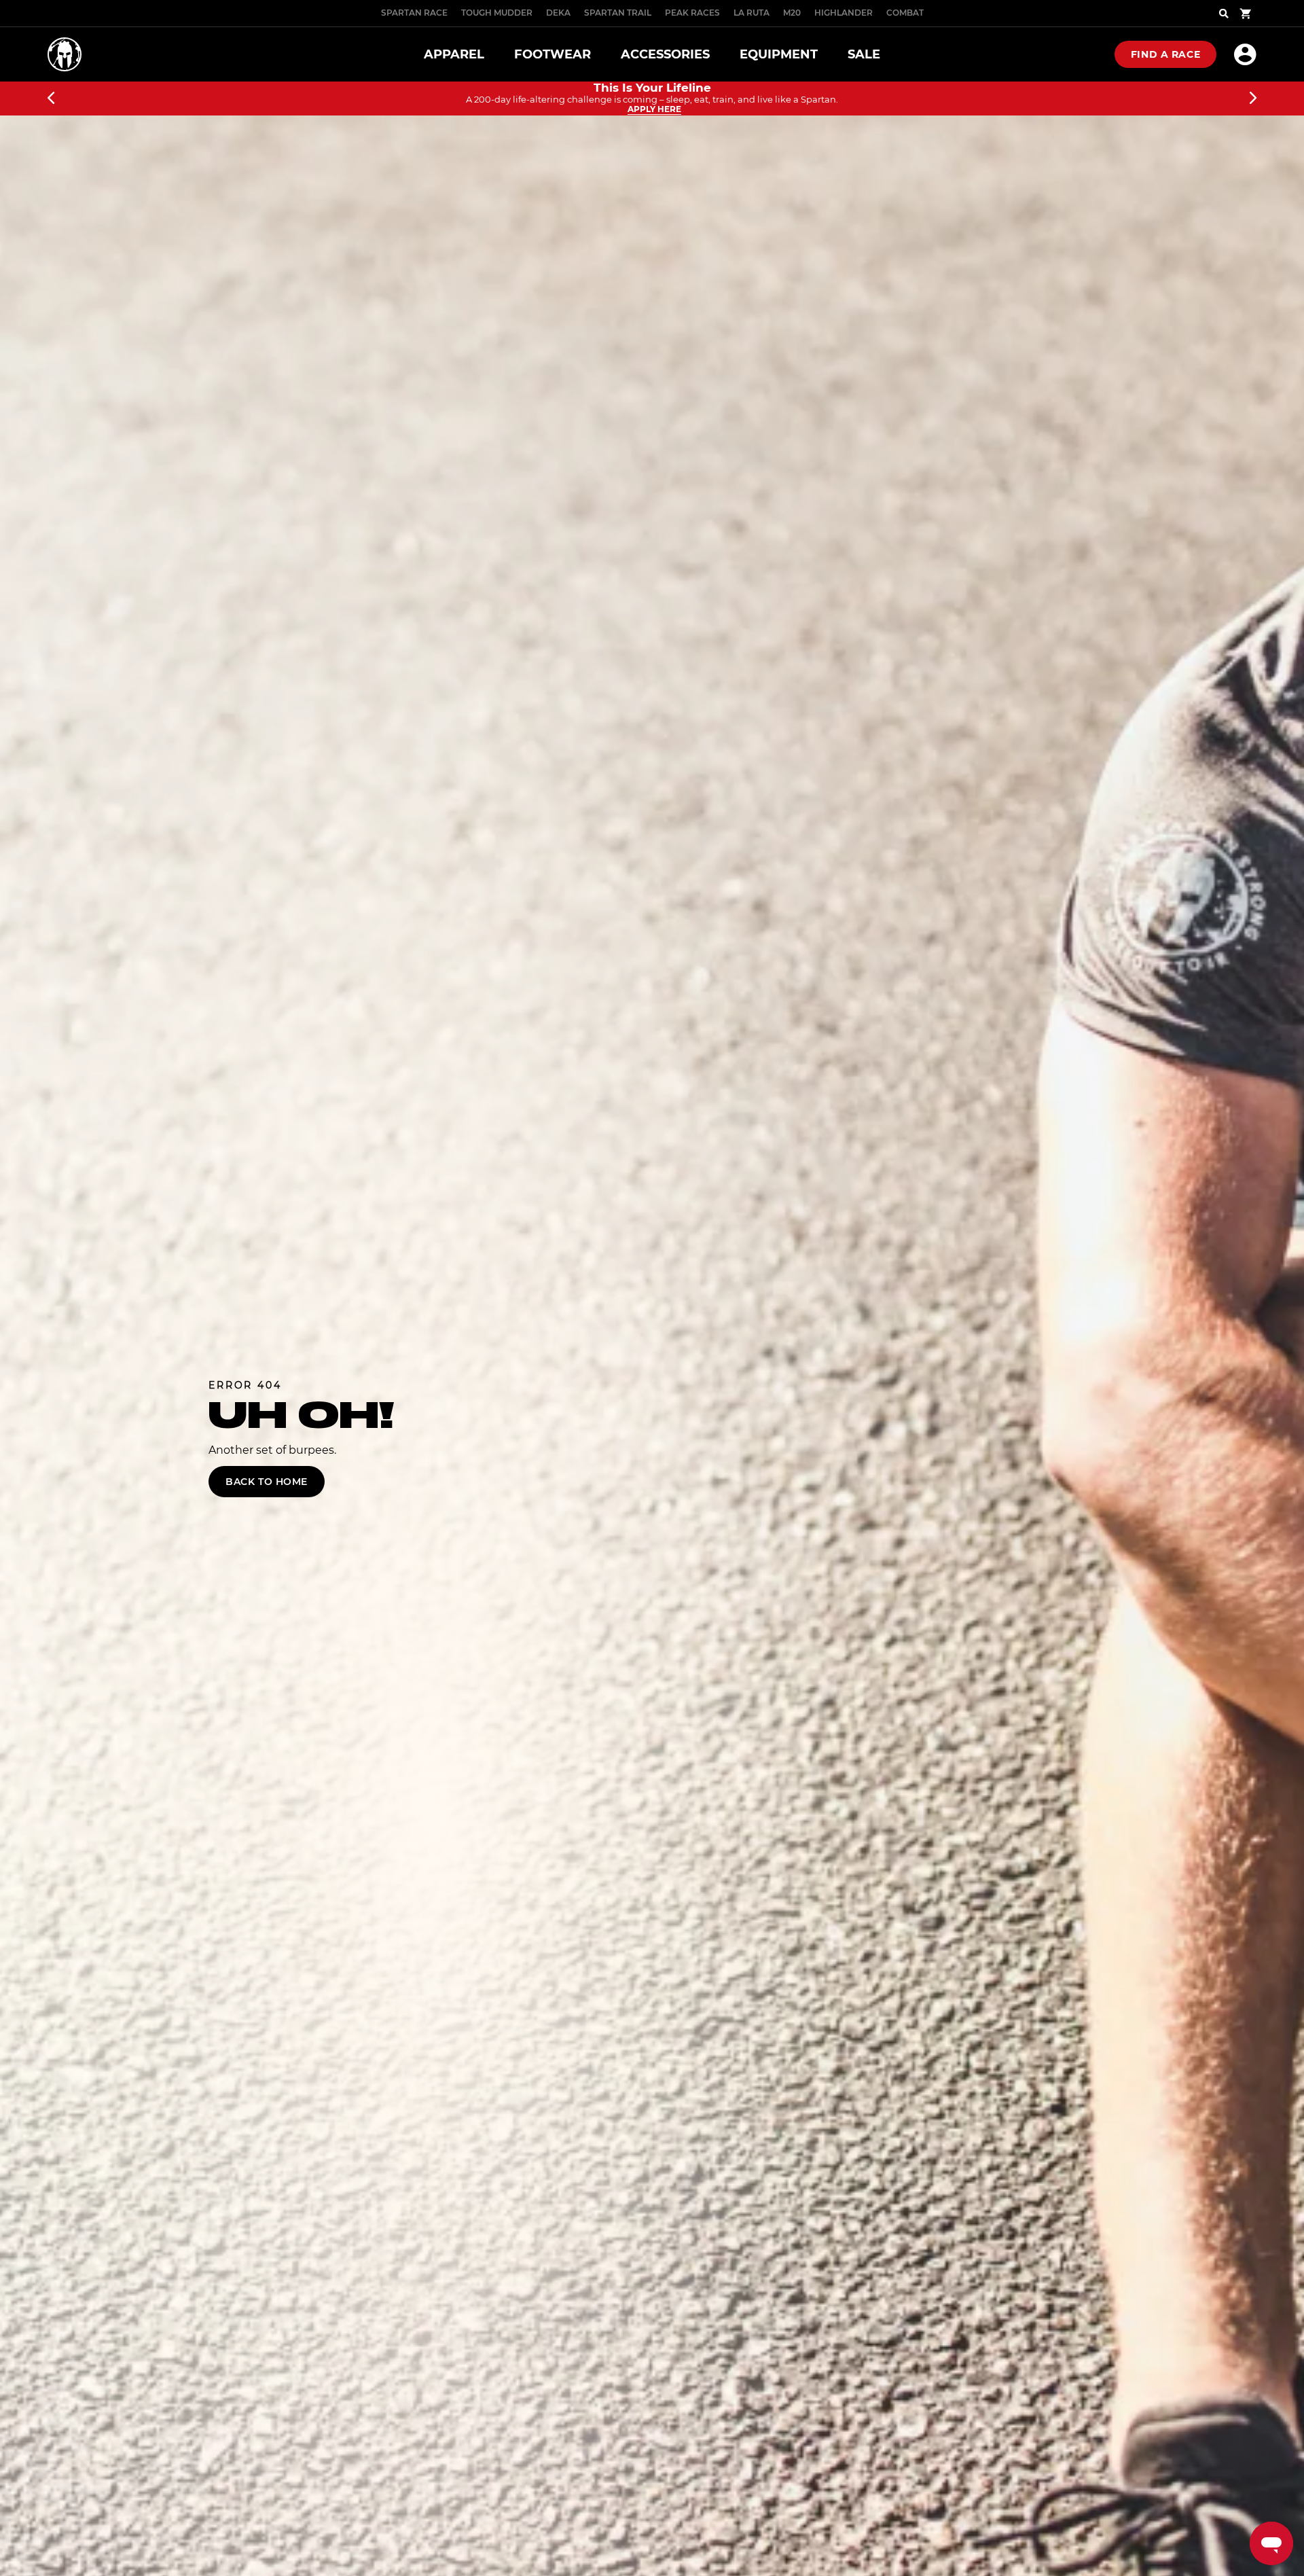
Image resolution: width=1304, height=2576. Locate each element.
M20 (792, 13)
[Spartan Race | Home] (65, 54)
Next (1253, 99)
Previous (51, 99)
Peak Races (692, 13)
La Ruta (751, 13)
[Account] (1245, 54)
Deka (558, 13)
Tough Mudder (497, 13)
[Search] (1224, 14)
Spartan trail (618, 13)
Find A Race (1165, 54)
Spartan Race (414, 13)
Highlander (844, 13)
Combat (905, 13)
